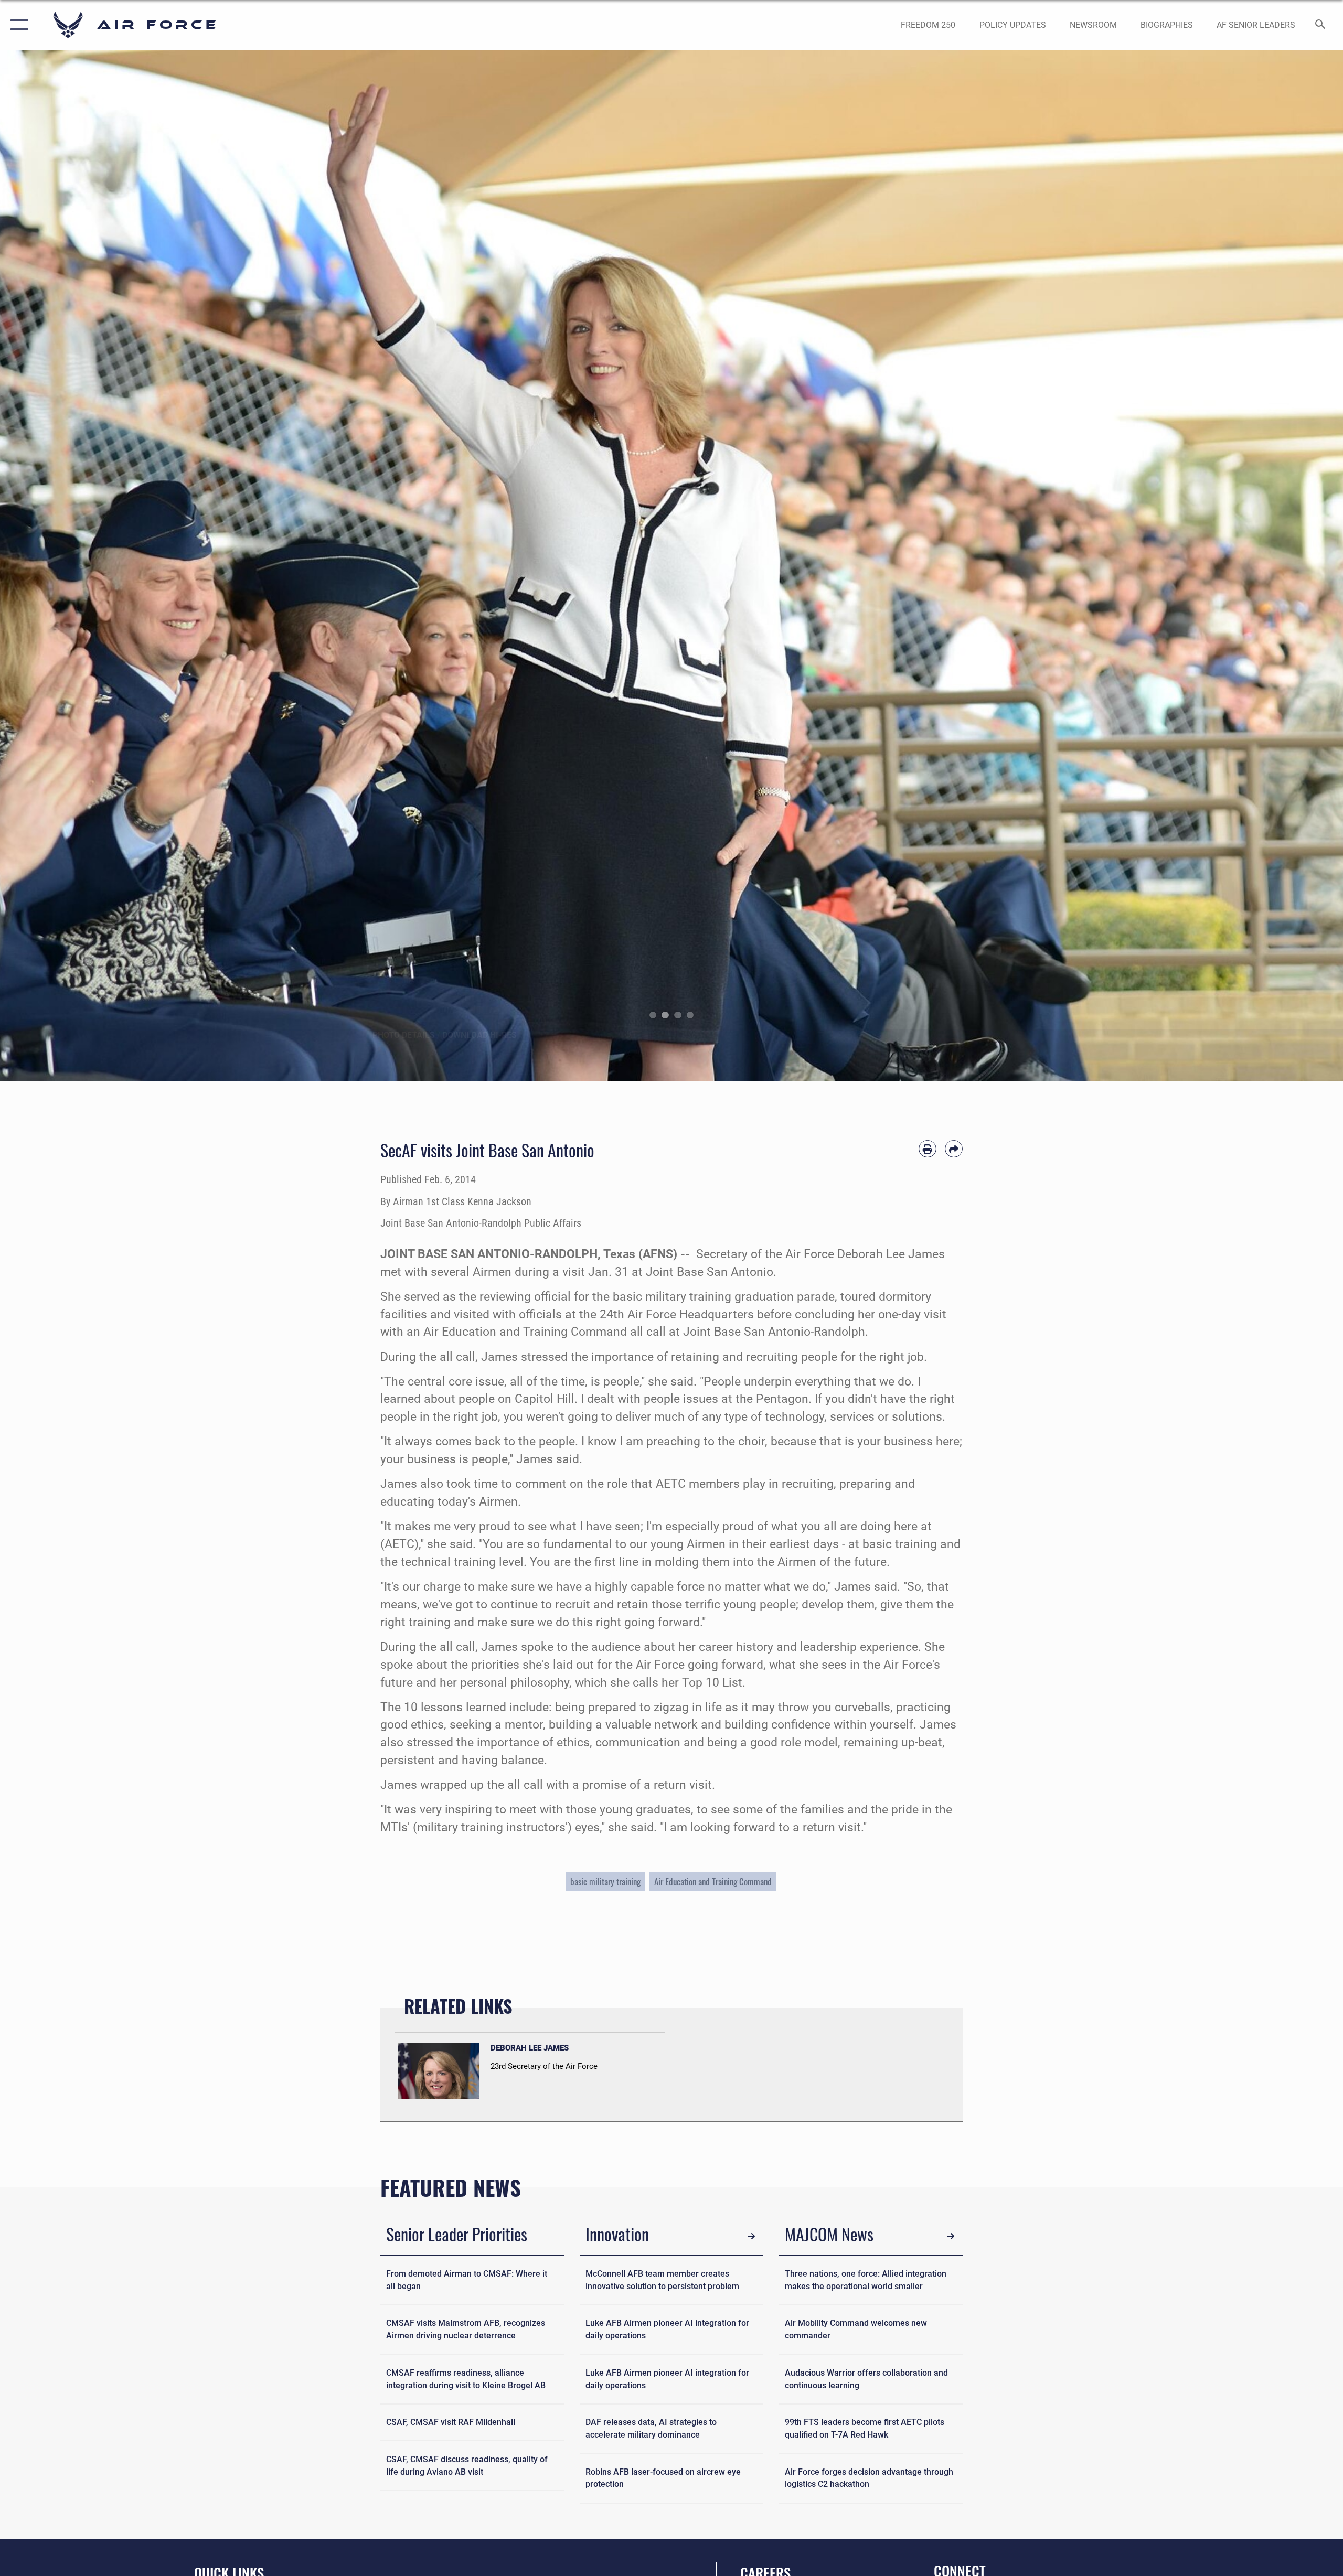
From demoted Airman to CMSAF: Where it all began (467, 2280)
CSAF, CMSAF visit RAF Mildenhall (451, 2422)
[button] (17, 25)
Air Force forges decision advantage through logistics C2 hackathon (869, 2478)
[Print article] (928, 1149)
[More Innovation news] (752, 2236)
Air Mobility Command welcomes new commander (856, 2329)
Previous (67, 566)
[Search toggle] (1321, 25)
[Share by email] (954, 1149)
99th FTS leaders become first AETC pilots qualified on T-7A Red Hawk (865, 2428)
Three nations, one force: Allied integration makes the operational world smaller (866, 2280)
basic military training (605, 1881)
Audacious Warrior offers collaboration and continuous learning (866, 2379)
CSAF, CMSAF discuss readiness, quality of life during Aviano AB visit (467, 2466)
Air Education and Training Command (713, 1881)
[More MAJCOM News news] (951, 2236)
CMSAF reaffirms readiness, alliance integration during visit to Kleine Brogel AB (466, 2379)
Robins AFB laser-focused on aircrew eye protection (663, 2478)
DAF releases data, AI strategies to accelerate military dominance (651, 2428)
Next (1276, 566)
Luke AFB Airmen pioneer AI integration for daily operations (667, 2329)
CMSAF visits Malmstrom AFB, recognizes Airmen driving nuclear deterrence (466, 2329)
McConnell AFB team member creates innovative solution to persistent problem (662, 2280)
